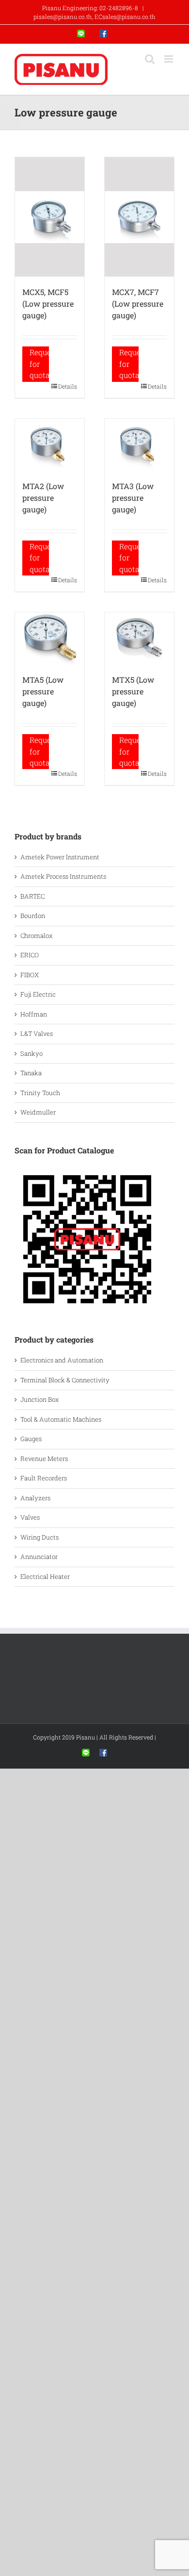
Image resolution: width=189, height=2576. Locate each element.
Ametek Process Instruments (63, 876)
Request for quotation (39, 364)
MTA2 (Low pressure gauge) (43, 498)
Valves (30, 1517)
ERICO (30, 955)
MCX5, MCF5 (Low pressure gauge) (48, 304)
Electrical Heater (45, 1576)
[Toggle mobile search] (150, 59)
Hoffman (34, 1014)
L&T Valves (37, 1034)
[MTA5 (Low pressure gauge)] (50, 638)
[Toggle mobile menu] (169, 59)
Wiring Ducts (39, 1537)
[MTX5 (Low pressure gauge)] (139, 638)
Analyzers (35, 1498)
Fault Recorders (44, 1478)
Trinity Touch (40, 1093)
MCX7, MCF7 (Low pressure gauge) (138, 304)
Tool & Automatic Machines (61, 1419)
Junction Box (40, 1399)
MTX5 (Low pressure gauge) (133, 691)
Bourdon (33, 916)
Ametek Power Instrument (60, 857)
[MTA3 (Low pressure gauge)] (139, 445)
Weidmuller (38, 1112)
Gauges (31, 1439)
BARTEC (32, 896)
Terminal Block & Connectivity (65, 1380)
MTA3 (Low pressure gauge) (133, 498)
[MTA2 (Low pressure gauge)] (50, 445)
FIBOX (30, 975)
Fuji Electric (38, 994)
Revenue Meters (44, 1459)
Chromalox (37, 935)
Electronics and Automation (62, 1360)
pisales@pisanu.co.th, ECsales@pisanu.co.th (94, 16)
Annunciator (39, 1557)
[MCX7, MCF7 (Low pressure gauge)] (139, 217)
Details (68, 386)
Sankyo (31, 1053)
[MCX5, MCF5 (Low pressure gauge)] (50, 217)
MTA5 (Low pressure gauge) (43, 691)
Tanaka (31, 1073)
